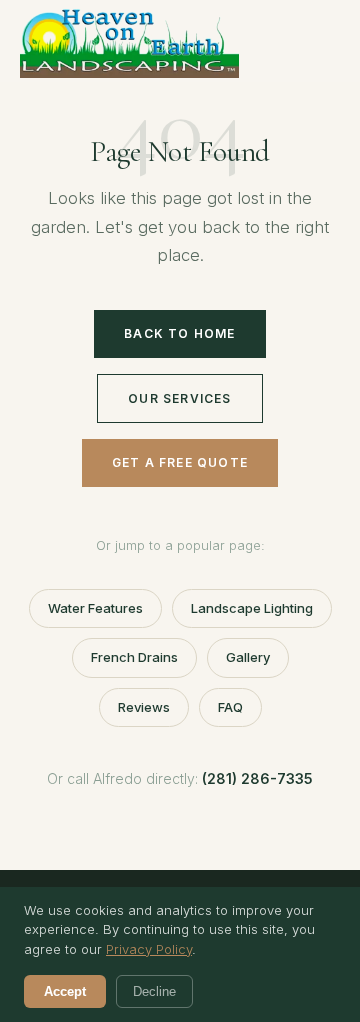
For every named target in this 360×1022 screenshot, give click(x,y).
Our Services (179, 398)
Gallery (248, 657)
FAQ (230, 707)
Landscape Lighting (252, 608)
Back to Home (179, 333)
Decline (154, 991)
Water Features (95, 608)
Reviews (144, 707)
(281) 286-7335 (257, 778)
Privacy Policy (149, 949)
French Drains (134, 657)
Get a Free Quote (180, 462)
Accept (65, 991)
